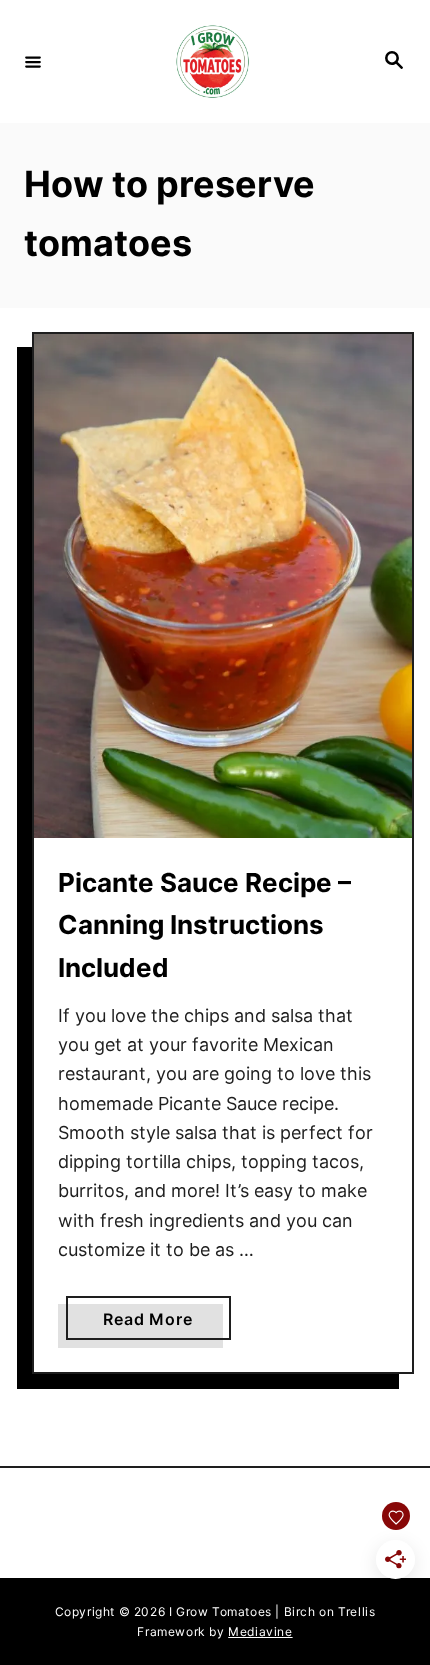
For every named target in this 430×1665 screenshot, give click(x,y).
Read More (166, 1324)
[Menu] (33, 61)
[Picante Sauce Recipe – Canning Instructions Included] (223, 586)
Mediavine (260, 1631)
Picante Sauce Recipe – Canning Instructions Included (204, 925)
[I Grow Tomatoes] (212, 61)
